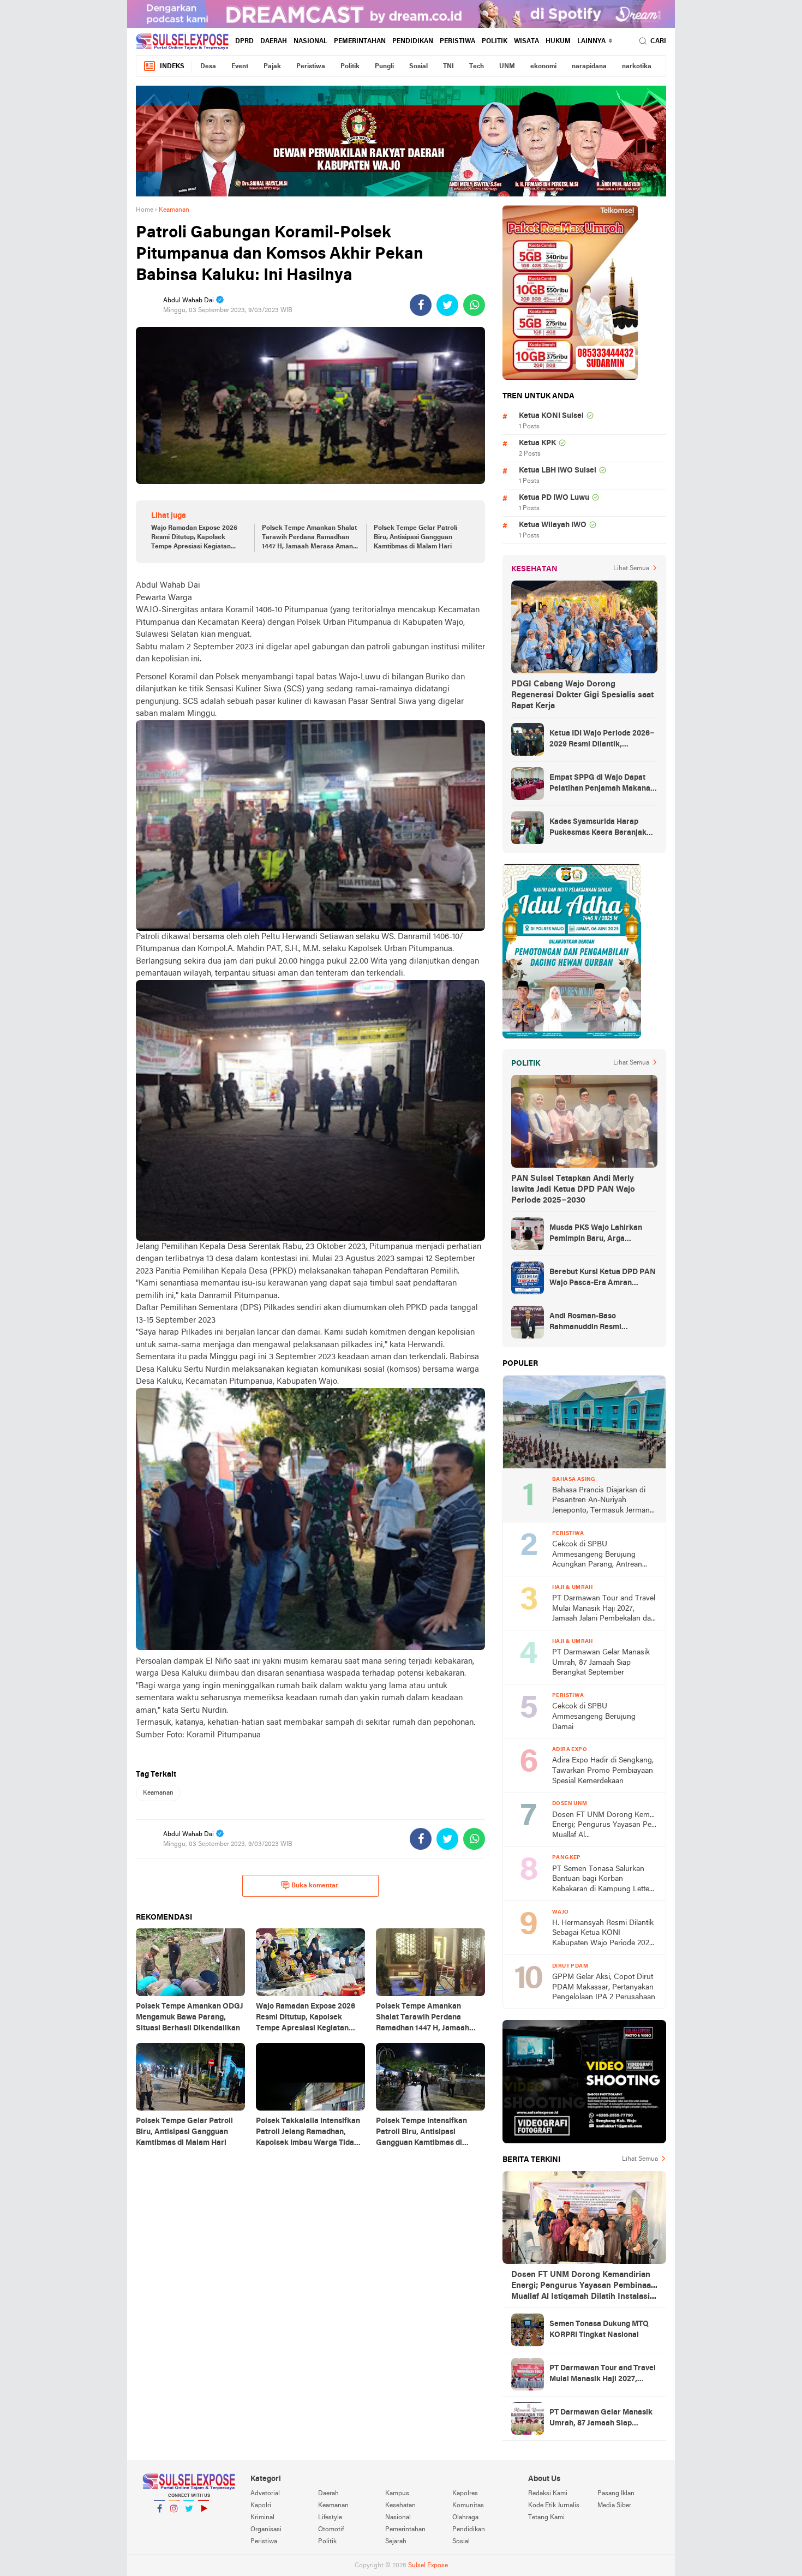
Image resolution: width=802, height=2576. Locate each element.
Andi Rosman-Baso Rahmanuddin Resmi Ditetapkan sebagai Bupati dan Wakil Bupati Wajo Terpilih (603, 1323)
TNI (448, 67)
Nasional (310, 41)
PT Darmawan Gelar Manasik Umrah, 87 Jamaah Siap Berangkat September (601, 1663)
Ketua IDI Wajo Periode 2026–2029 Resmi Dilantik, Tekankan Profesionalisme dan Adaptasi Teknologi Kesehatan (602, 740)
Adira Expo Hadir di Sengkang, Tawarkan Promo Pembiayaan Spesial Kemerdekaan (603, 1771)
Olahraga (465, 2518)
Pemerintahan (360, 41)
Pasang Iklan (616, 2494)
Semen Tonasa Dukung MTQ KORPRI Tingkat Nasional (599, 2330)
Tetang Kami (546, 2518)
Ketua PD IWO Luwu (554, 498)
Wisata (526, 41)
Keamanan (158, 1793)
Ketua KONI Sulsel (551, 416)
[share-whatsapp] (474, 305)
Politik (495, 41)
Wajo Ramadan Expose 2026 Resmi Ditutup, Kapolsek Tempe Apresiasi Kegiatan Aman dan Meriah (194, 538)
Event (240, 67)
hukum (558, 41)
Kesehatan (400, 2506)
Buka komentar (315, 1886)
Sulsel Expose (428, 2566)
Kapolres (465, 2494)
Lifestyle (330, 2518)
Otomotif (331, 2530)
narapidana (589, 67)
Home (145, 210)
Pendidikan (413, 41)
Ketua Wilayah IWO (553, 525)
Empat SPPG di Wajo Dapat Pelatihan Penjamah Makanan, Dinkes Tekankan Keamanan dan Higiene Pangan (603, 784)
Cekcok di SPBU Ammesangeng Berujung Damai (594, 1717)
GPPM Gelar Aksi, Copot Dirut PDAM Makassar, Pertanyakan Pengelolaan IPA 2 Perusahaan (604, 1987)
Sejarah (396, 2542)
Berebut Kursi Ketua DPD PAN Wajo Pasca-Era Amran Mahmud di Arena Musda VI (603, 1278)
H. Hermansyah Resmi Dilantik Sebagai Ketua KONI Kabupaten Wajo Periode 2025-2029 (604, 1934)
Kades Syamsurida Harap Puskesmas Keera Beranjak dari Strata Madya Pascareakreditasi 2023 (598, 828)
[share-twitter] (447, 305)
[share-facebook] (421, 305)
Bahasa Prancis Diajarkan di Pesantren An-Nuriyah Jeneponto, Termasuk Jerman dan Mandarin (601, 1501)
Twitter (189, 2523)
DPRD (244, 41)
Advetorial (265, 2494)
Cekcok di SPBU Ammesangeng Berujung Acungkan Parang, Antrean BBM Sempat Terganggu (597, 1555)
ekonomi (543, 67)
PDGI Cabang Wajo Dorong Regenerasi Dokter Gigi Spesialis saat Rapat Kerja (582, 695)
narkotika (637, 67)
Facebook (159, 2523)
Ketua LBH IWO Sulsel (558, 471)
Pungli (384, 67)
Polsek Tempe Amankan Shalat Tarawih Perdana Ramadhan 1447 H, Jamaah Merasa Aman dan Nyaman (309, 538)
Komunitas (468, 2506)
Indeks (172, 67)
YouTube (204, 2523)
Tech (477, 67)
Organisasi (266, 2530)
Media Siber (614, 2506)
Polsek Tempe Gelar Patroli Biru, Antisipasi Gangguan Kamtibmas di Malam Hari (415, 537)
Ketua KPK (537, 443)
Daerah (274, 41)
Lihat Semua (631, 569)
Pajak (272, 67)
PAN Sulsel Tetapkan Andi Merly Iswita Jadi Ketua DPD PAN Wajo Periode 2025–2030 (573, 1190)
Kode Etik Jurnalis (554, 2506)
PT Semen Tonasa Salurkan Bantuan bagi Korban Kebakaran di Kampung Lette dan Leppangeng (601, 1880)
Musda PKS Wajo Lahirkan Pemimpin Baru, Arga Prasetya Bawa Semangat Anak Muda (596, 1234)
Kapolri (261, 2506)
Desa (208, 67)
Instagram (174, 2523)
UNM (507, 67)
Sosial (418, 67)
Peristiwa (457, 41)
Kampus (397, 2494)
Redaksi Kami (548, 2494)
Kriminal (262, 2518)
